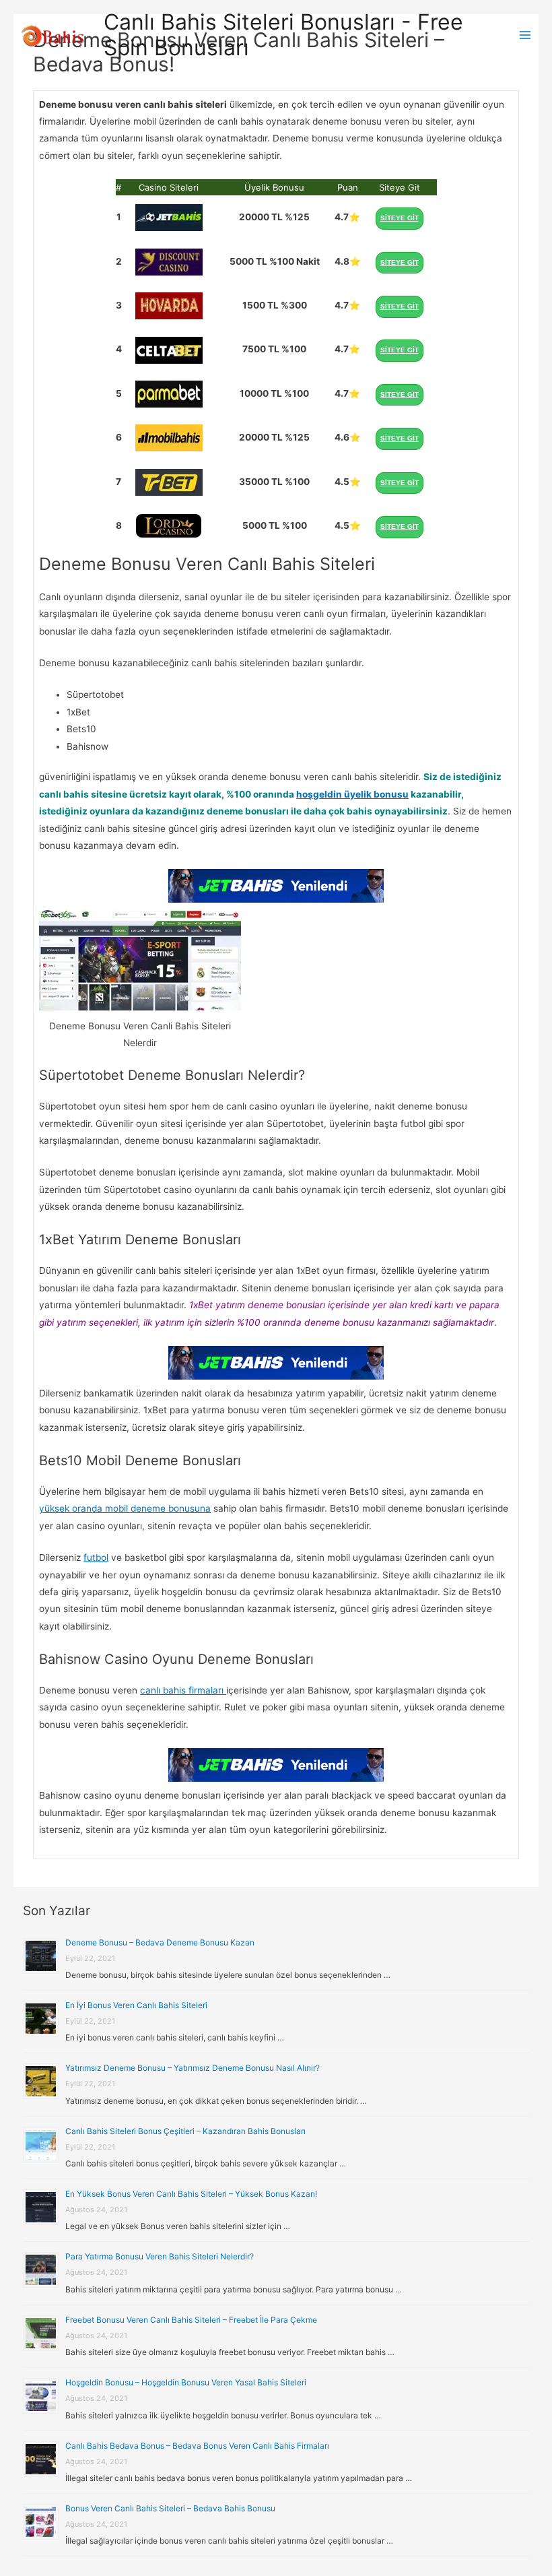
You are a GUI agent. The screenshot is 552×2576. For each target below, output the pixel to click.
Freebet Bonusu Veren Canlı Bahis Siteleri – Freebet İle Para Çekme (191, 2320)
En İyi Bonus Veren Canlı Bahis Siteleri (136, 2005)
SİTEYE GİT (400, 218)
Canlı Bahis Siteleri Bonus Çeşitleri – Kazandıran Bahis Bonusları (185, 2131)
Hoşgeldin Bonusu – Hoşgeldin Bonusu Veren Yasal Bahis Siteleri (186, 2382)
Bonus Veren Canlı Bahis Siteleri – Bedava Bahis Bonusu (170, 2508)
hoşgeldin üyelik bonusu (352, 794)
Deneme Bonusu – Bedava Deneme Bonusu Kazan (160, 1942)
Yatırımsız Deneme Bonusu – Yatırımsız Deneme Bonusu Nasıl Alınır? (193, 2068)
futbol (96, 1557)
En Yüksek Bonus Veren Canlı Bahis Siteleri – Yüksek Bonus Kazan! (191, 2194)
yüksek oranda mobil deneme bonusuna (125, 1508)
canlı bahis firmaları (183, 1690)
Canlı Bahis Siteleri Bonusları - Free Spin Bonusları (283, 35)
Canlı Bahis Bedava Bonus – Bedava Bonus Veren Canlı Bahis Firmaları (197, 2446)
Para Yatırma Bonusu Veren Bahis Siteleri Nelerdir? (160, 2256)
